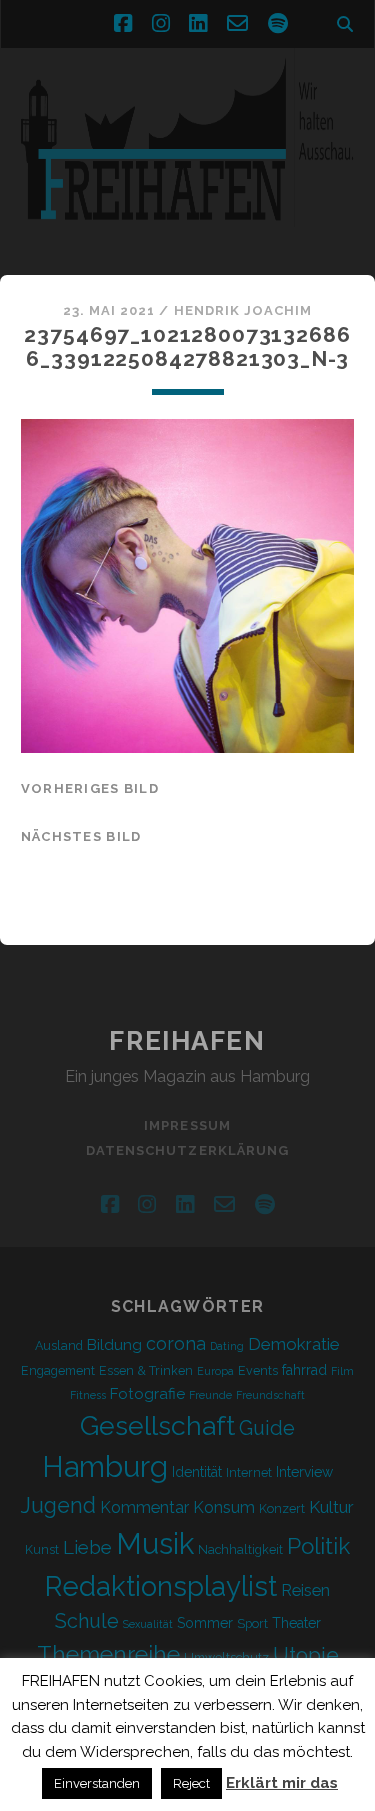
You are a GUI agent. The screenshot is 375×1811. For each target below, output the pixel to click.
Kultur (331, 1507)
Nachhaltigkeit (240, 1549)
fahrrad (304, 1370)
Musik (155, 1543)
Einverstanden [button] (97, 1783)
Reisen (305, 1590)
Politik (318, 1546)
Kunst (42, 1549)
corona (176, 1343)
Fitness (88, 1395)
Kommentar (144, 1507)
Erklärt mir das (282, 1783)
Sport (252, 1623)
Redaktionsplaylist (161, 1586)
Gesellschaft (157, 1425)
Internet (249, 1472)
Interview (304, 1472)
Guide (267, 1428)
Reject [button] (191, 1783)
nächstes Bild (81, 836)
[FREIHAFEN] (187, 239)
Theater (296, 1623)
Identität (197, 1472)
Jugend (58, 1505)
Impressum (187, 1125)
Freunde (210, 1395)
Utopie (306, 1655)
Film (342, 1371)
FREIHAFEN (187, 1041)
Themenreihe (108, 1653)
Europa (215, 1371)
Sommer (205, 1623)
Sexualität (148, 1624)
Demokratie (294, 1344)
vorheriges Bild (90, 788)
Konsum (224, 1507)
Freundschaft (270, 1395)
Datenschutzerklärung (187, 1150)
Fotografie (147, 1394)
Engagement (58, 1370)
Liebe (87, 1547)
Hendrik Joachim (243, 310)
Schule (87, 1621)
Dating (227, 1346)
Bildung (114, 1345)
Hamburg (105, 1467)
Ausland (59, 1345)
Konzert (282, 1508)
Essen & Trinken (146, 1370)
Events (258, 1370)
